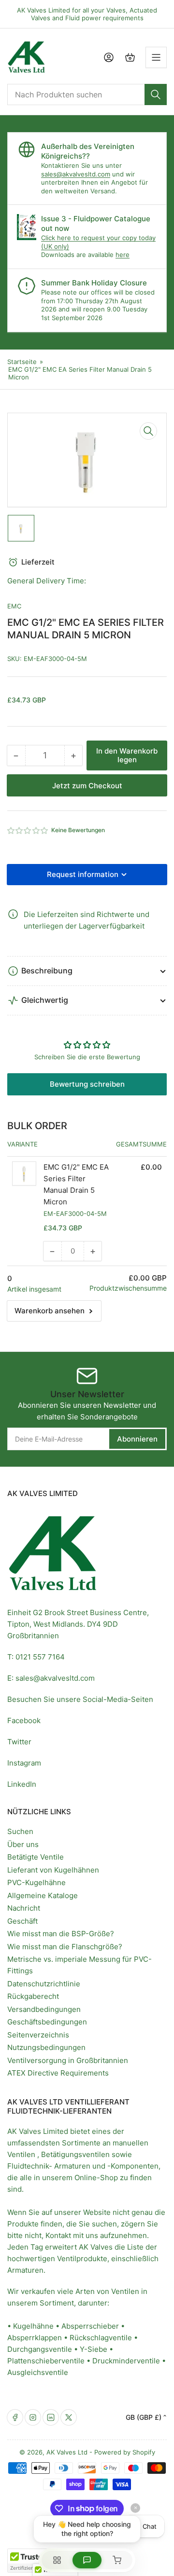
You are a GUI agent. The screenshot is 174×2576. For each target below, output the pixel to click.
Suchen (20, 1831)
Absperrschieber (90, 2326)
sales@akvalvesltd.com (76, 174)
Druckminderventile (126, 2361)
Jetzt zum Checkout (87, 786)
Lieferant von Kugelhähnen (53, 1870)
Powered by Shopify (125, 2452)
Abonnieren (137, 1439)
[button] (28, 830)
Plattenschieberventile (46, 2361)
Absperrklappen (35, 2338)
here (123, 255)
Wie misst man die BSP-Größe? (61, 1934)
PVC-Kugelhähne (36, 1882)
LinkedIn (22, 1784)
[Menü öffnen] (156, 57)
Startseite (22, 362)
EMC (14, 606)
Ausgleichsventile (38, 2372)
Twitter (19, 1742)
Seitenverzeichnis (38, 2035)
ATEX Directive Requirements (58, 2073)
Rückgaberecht (33, 1996)
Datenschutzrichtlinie (44, 1984)
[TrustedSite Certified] (36, 2561)
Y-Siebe (94, 2349)
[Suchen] (156, 94)
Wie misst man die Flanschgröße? (65, 1947)
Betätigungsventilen (75, 2154)
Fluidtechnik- (30, 2166)
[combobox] (87, 94)
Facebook (24, 1720)
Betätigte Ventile (36, 1857)
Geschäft (22, 1921)
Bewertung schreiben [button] (87, 1084)
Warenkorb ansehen (50, 1311)
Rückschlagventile (101, 2338)
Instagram (24, 1763)
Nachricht (24, 1908)
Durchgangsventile (40, 2349)
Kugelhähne (33, 2326)
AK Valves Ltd (67, 2452)
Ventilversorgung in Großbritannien (68, 2060)
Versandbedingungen (44, 2009)
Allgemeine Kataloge (43, 1895)
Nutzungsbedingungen (46, 2047)
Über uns (23, 1844)
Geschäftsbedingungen (47, 2022)
